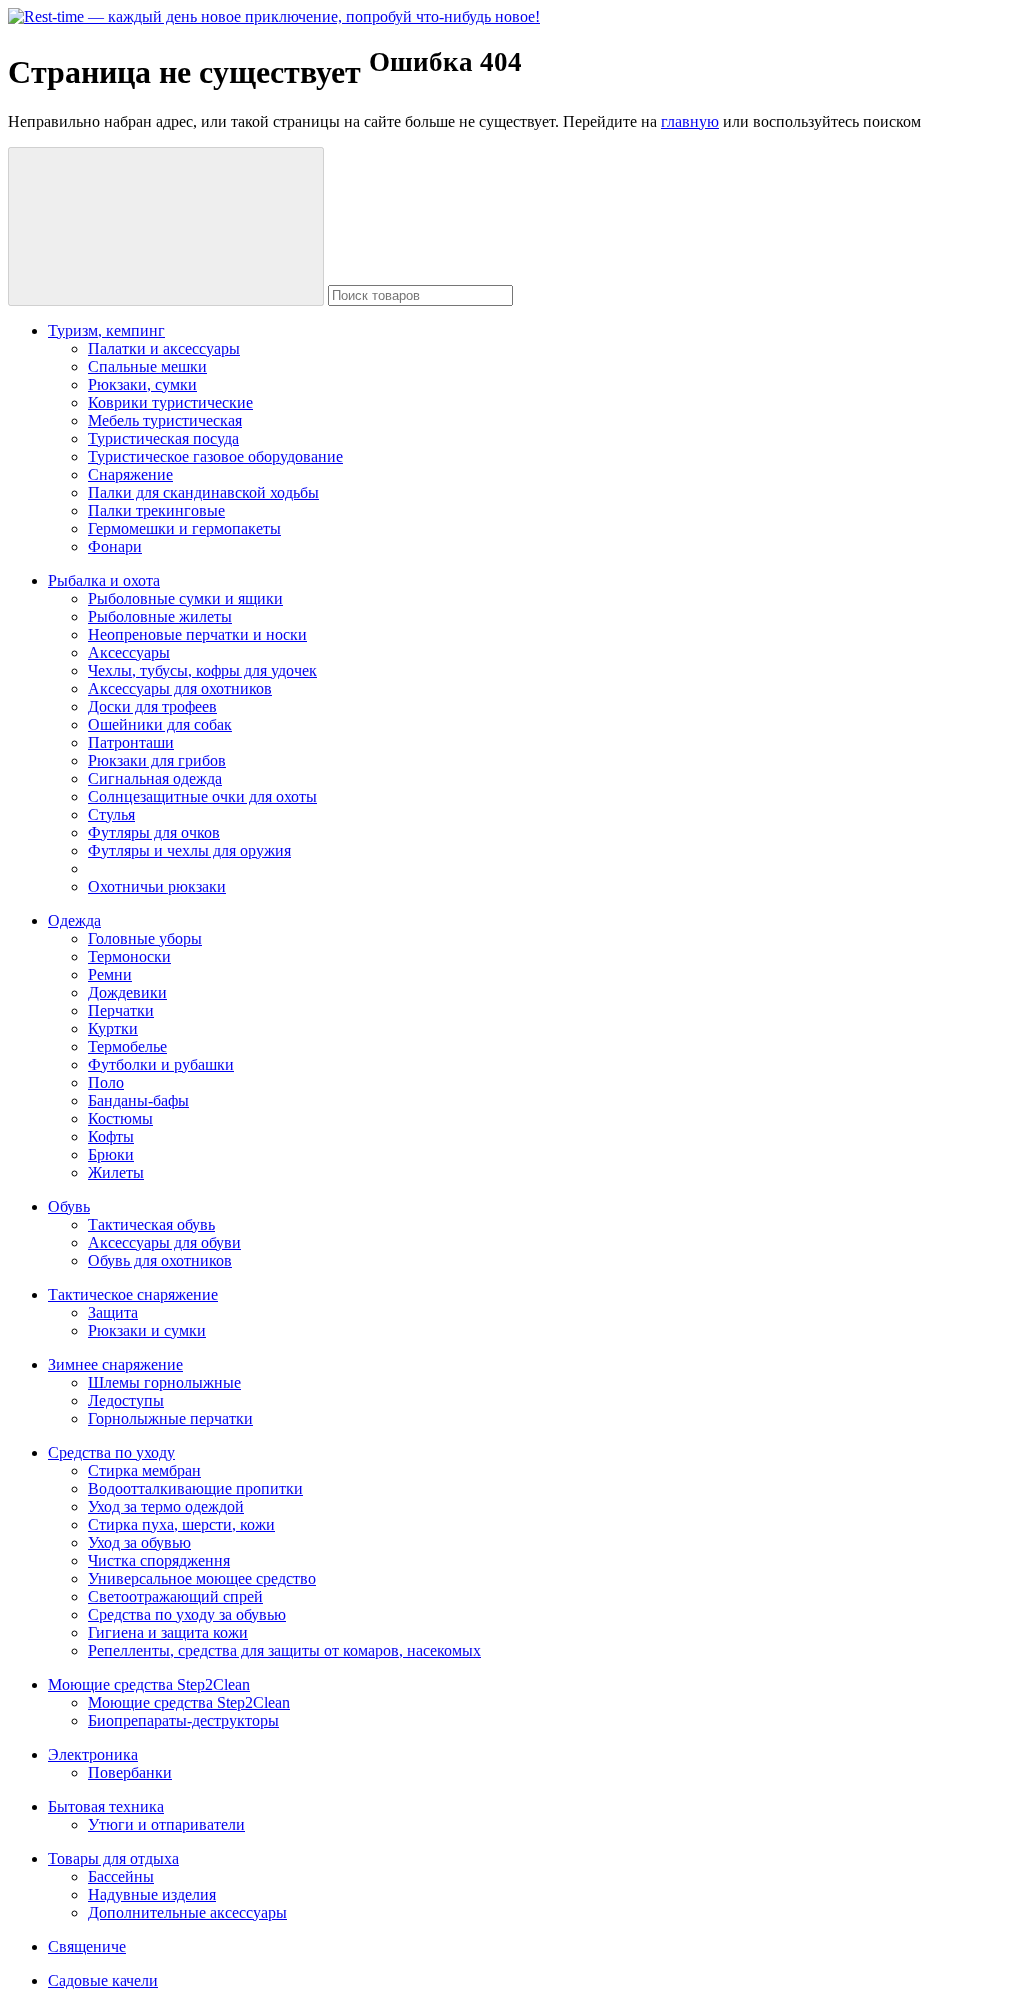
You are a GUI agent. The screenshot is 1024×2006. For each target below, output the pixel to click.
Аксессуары (129, 652)
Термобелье (127, 1046)
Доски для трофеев (152, 706)
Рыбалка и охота (104, 580)
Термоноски (129, 956)
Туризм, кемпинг (106, 330)
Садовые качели (103, 1980)
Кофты (111, 1136)
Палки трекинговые (156, 510)
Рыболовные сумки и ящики (185, 598)
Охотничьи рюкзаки (157, 886)
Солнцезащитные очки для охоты (202, 796)
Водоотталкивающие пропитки (195, 1488)
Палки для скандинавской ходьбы (203, 492)
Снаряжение (130, 474)
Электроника (93, 1754)
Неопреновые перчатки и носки (197, 634)
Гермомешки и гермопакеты (184, 528)
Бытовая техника (106, 1806)
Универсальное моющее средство (202, 1578)
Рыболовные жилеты (160, 616)
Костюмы (120, 1118)
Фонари (115, 546)
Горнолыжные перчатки (170, 1418)
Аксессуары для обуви (164, 1242)
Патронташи (131, 742)
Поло (106, 1082)
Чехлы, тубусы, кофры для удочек (202, 670)
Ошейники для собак (160, 724)
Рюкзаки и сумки (147, 1330)
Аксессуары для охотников (180, 688)
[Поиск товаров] (166, 226)
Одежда (74, 920)
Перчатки (121, 1010)
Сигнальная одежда (155, 778)
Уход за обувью (139, 1542)
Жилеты (116, 1172)
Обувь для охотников (160, 1260)
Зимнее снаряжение (115, 1364)
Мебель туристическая (165, 420)
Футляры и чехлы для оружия (189, 850)
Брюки (111, 1154)
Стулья (111, 814)
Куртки (113, 1028)
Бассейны (121, 1876)
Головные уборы (145, 938)
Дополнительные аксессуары (187, 1912)
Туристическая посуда (163, 438)
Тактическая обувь (151, 1224)
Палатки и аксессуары (164, 348)
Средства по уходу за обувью (187, 1614)
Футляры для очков (154, 832)
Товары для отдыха (113, 1858)
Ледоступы (126, 1400)
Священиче (87, 1946)
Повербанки (130, 1772)
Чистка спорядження (159, 1560)
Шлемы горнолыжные (164, 1382)
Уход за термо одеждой (166, 1506)
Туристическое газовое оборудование (215, 456)
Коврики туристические (170, 402)
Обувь (69, 1206)
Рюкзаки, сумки (142, 384)
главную (690, 121)
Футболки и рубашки (161, 1064)
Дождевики (127, 992)
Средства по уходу (111, 1452)
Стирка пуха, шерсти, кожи (181, 1524)
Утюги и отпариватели (166, 1824)
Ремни (110, 974)
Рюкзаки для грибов (157, 760)
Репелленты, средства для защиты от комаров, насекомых (284, 1650)
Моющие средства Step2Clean (149, 1684)
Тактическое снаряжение (133, 1294)
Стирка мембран (144, 1470)
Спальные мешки (147, 366)
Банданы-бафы (138, 1100)
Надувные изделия (152, 1894)
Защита (113, 1312)
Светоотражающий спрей (175, 1596)
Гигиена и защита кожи (168, 1632)
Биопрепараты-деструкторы (183, 1720)
